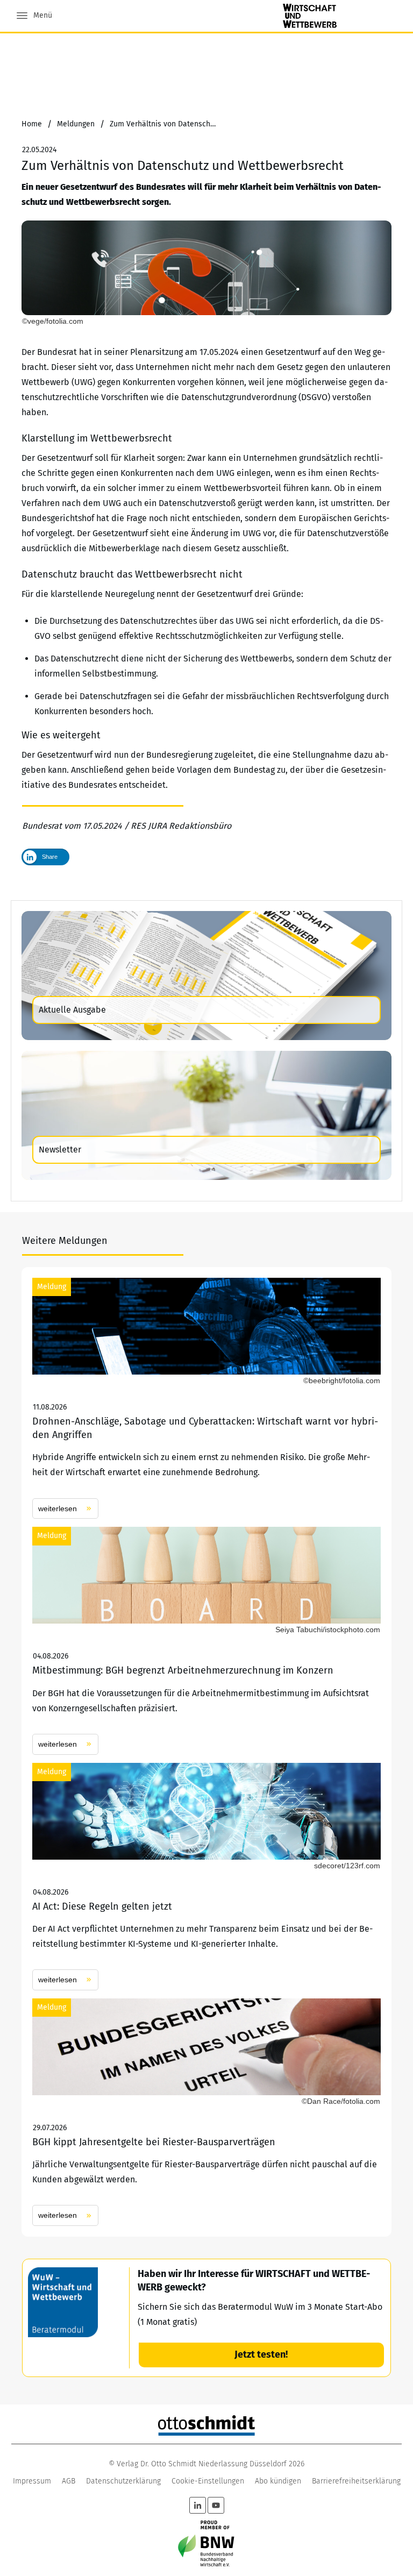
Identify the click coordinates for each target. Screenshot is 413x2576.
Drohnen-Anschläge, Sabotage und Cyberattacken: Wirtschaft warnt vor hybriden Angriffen (206, 1398)
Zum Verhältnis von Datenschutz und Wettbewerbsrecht (183, 166)
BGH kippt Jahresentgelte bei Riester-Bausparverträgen (206, 2112)
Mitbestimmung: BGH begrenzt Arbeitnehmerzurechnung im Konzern (206, 1641)
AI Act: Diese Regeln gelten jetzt (206, 1877)
